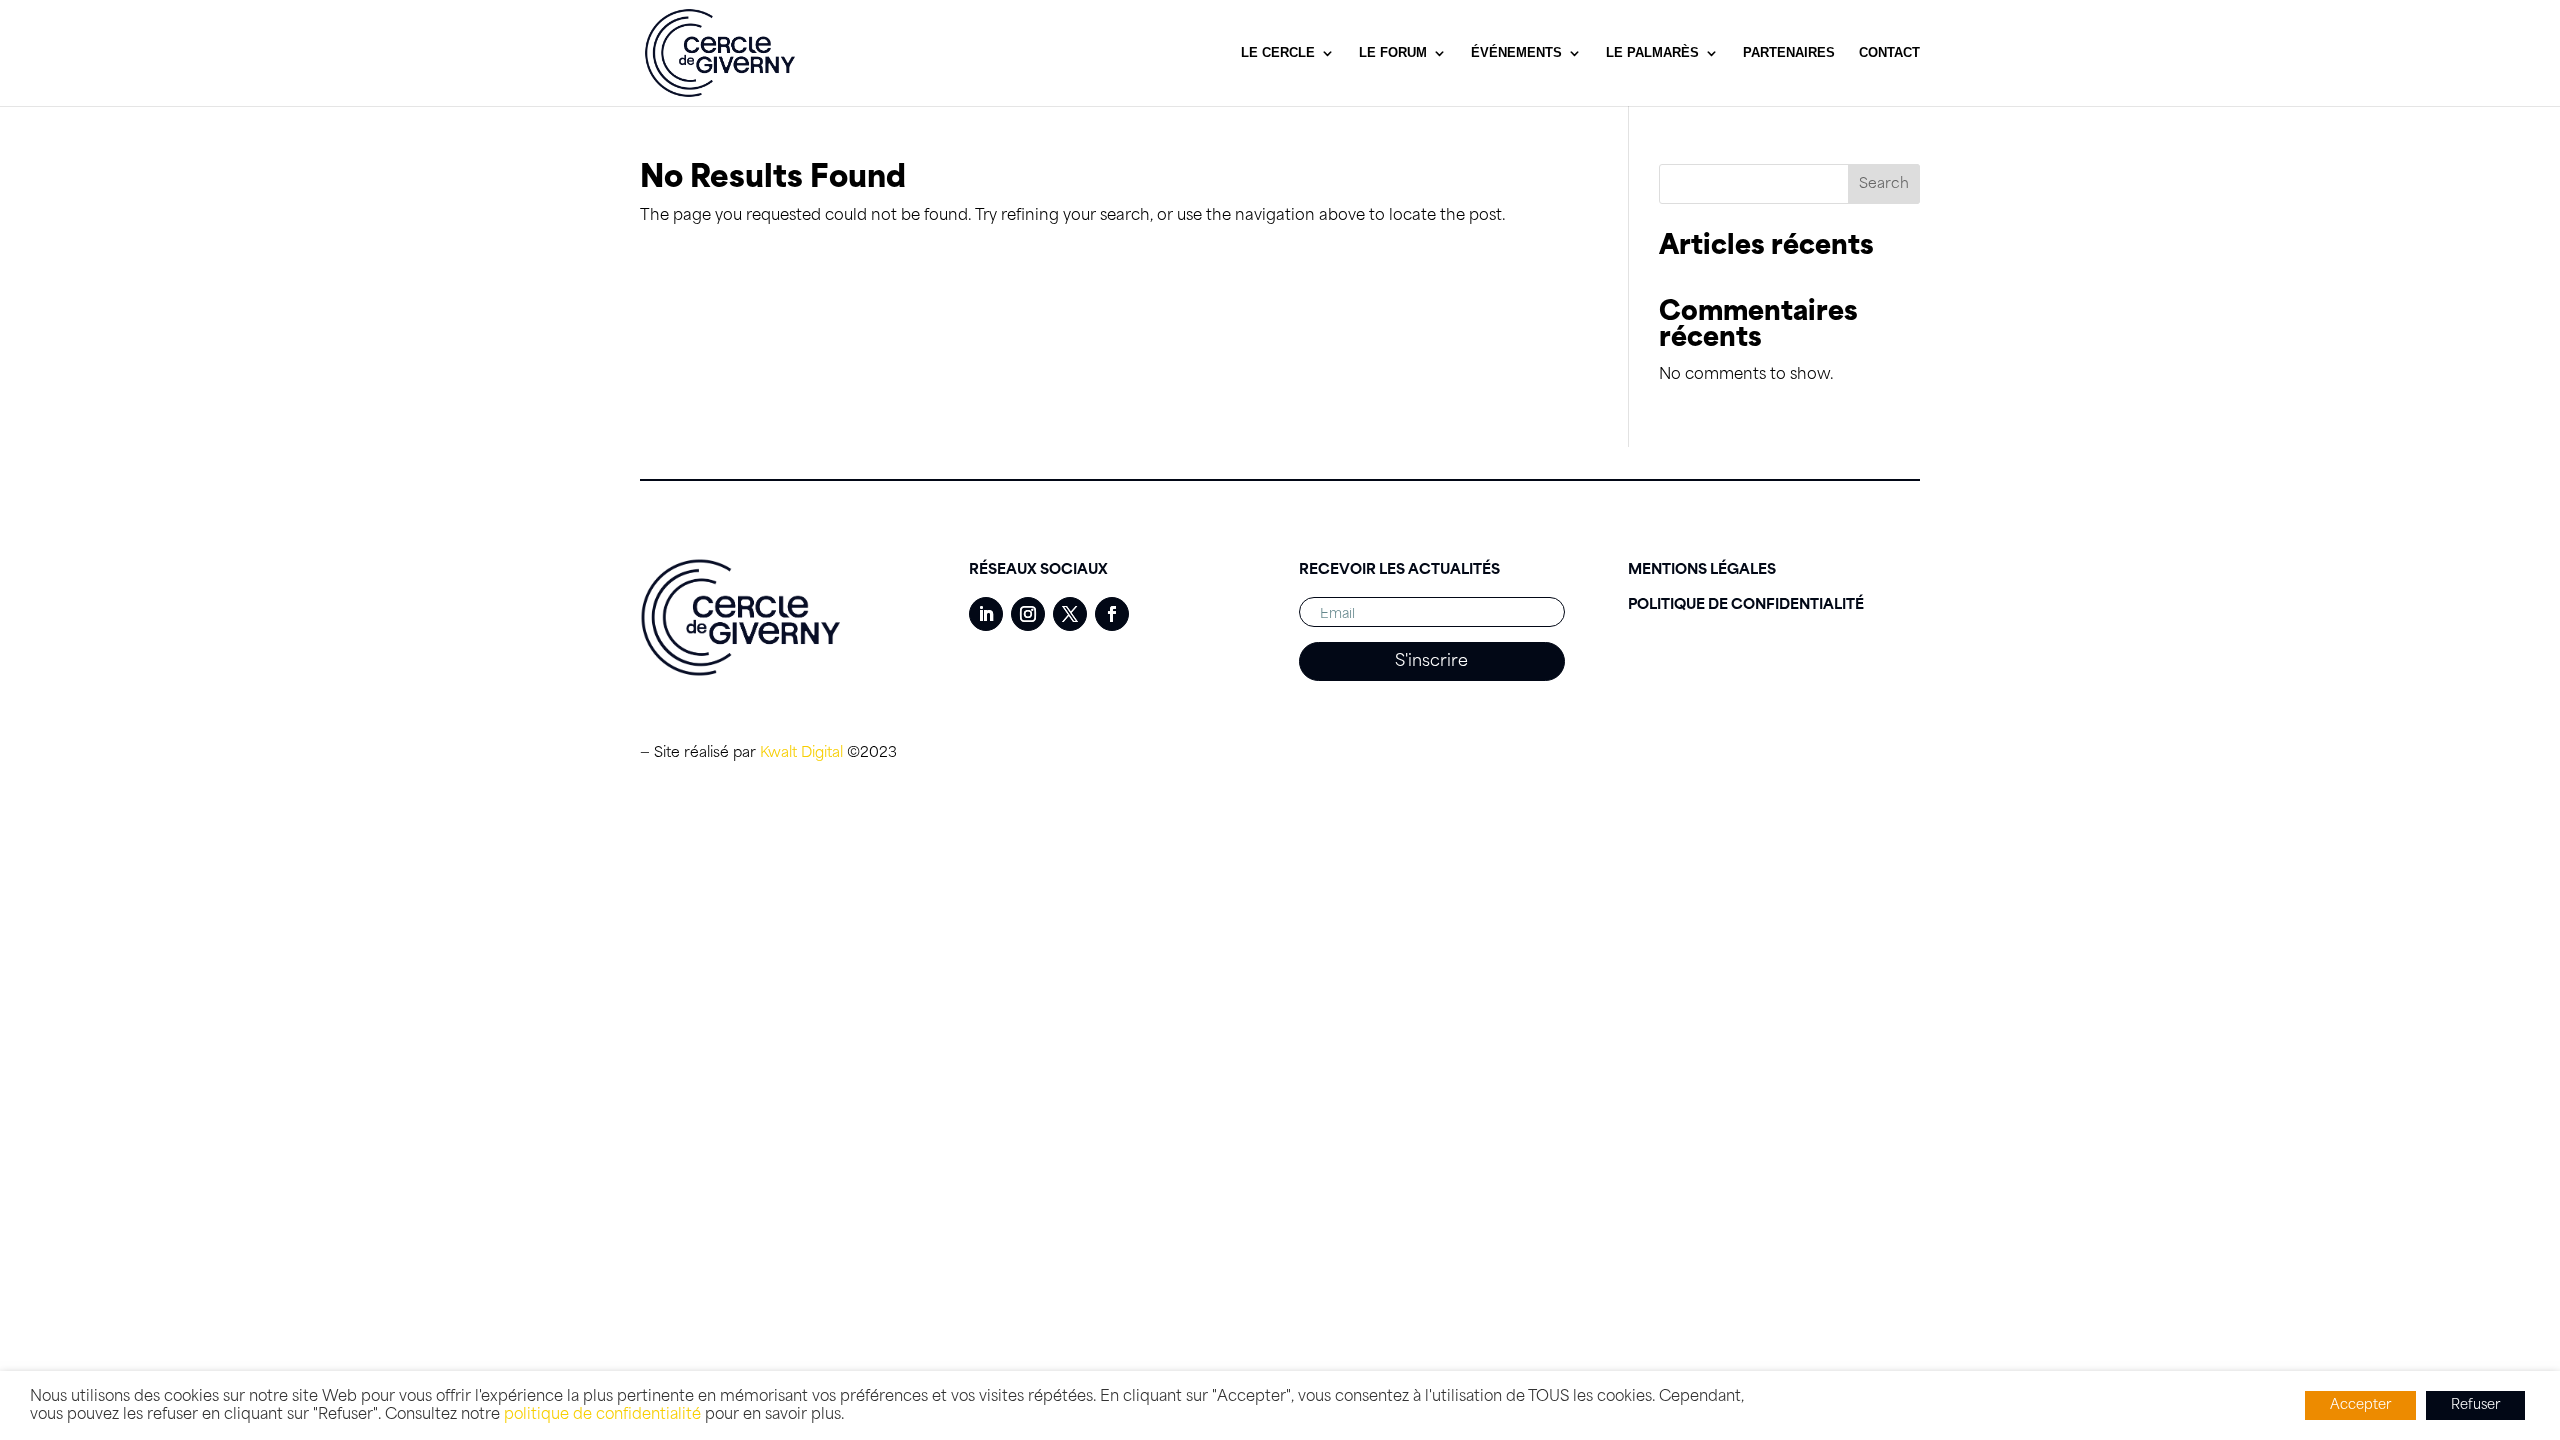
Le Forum (1393, 53)
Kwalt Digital (801, 753)
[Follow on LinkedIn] (986, 614)
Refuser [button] (2475, 1405)
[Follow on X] (1070, 614)
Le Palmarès (1652, 53)
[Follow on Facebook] (1112, 614)
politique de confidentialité (602, 1414)
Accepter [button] (2360, 1405)
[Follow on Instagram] (1028, 614)
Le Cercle (1278, 53)
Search (1884, 184)
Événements (1516, 53)
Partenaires (1789, 53)
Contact (1889, 53)
